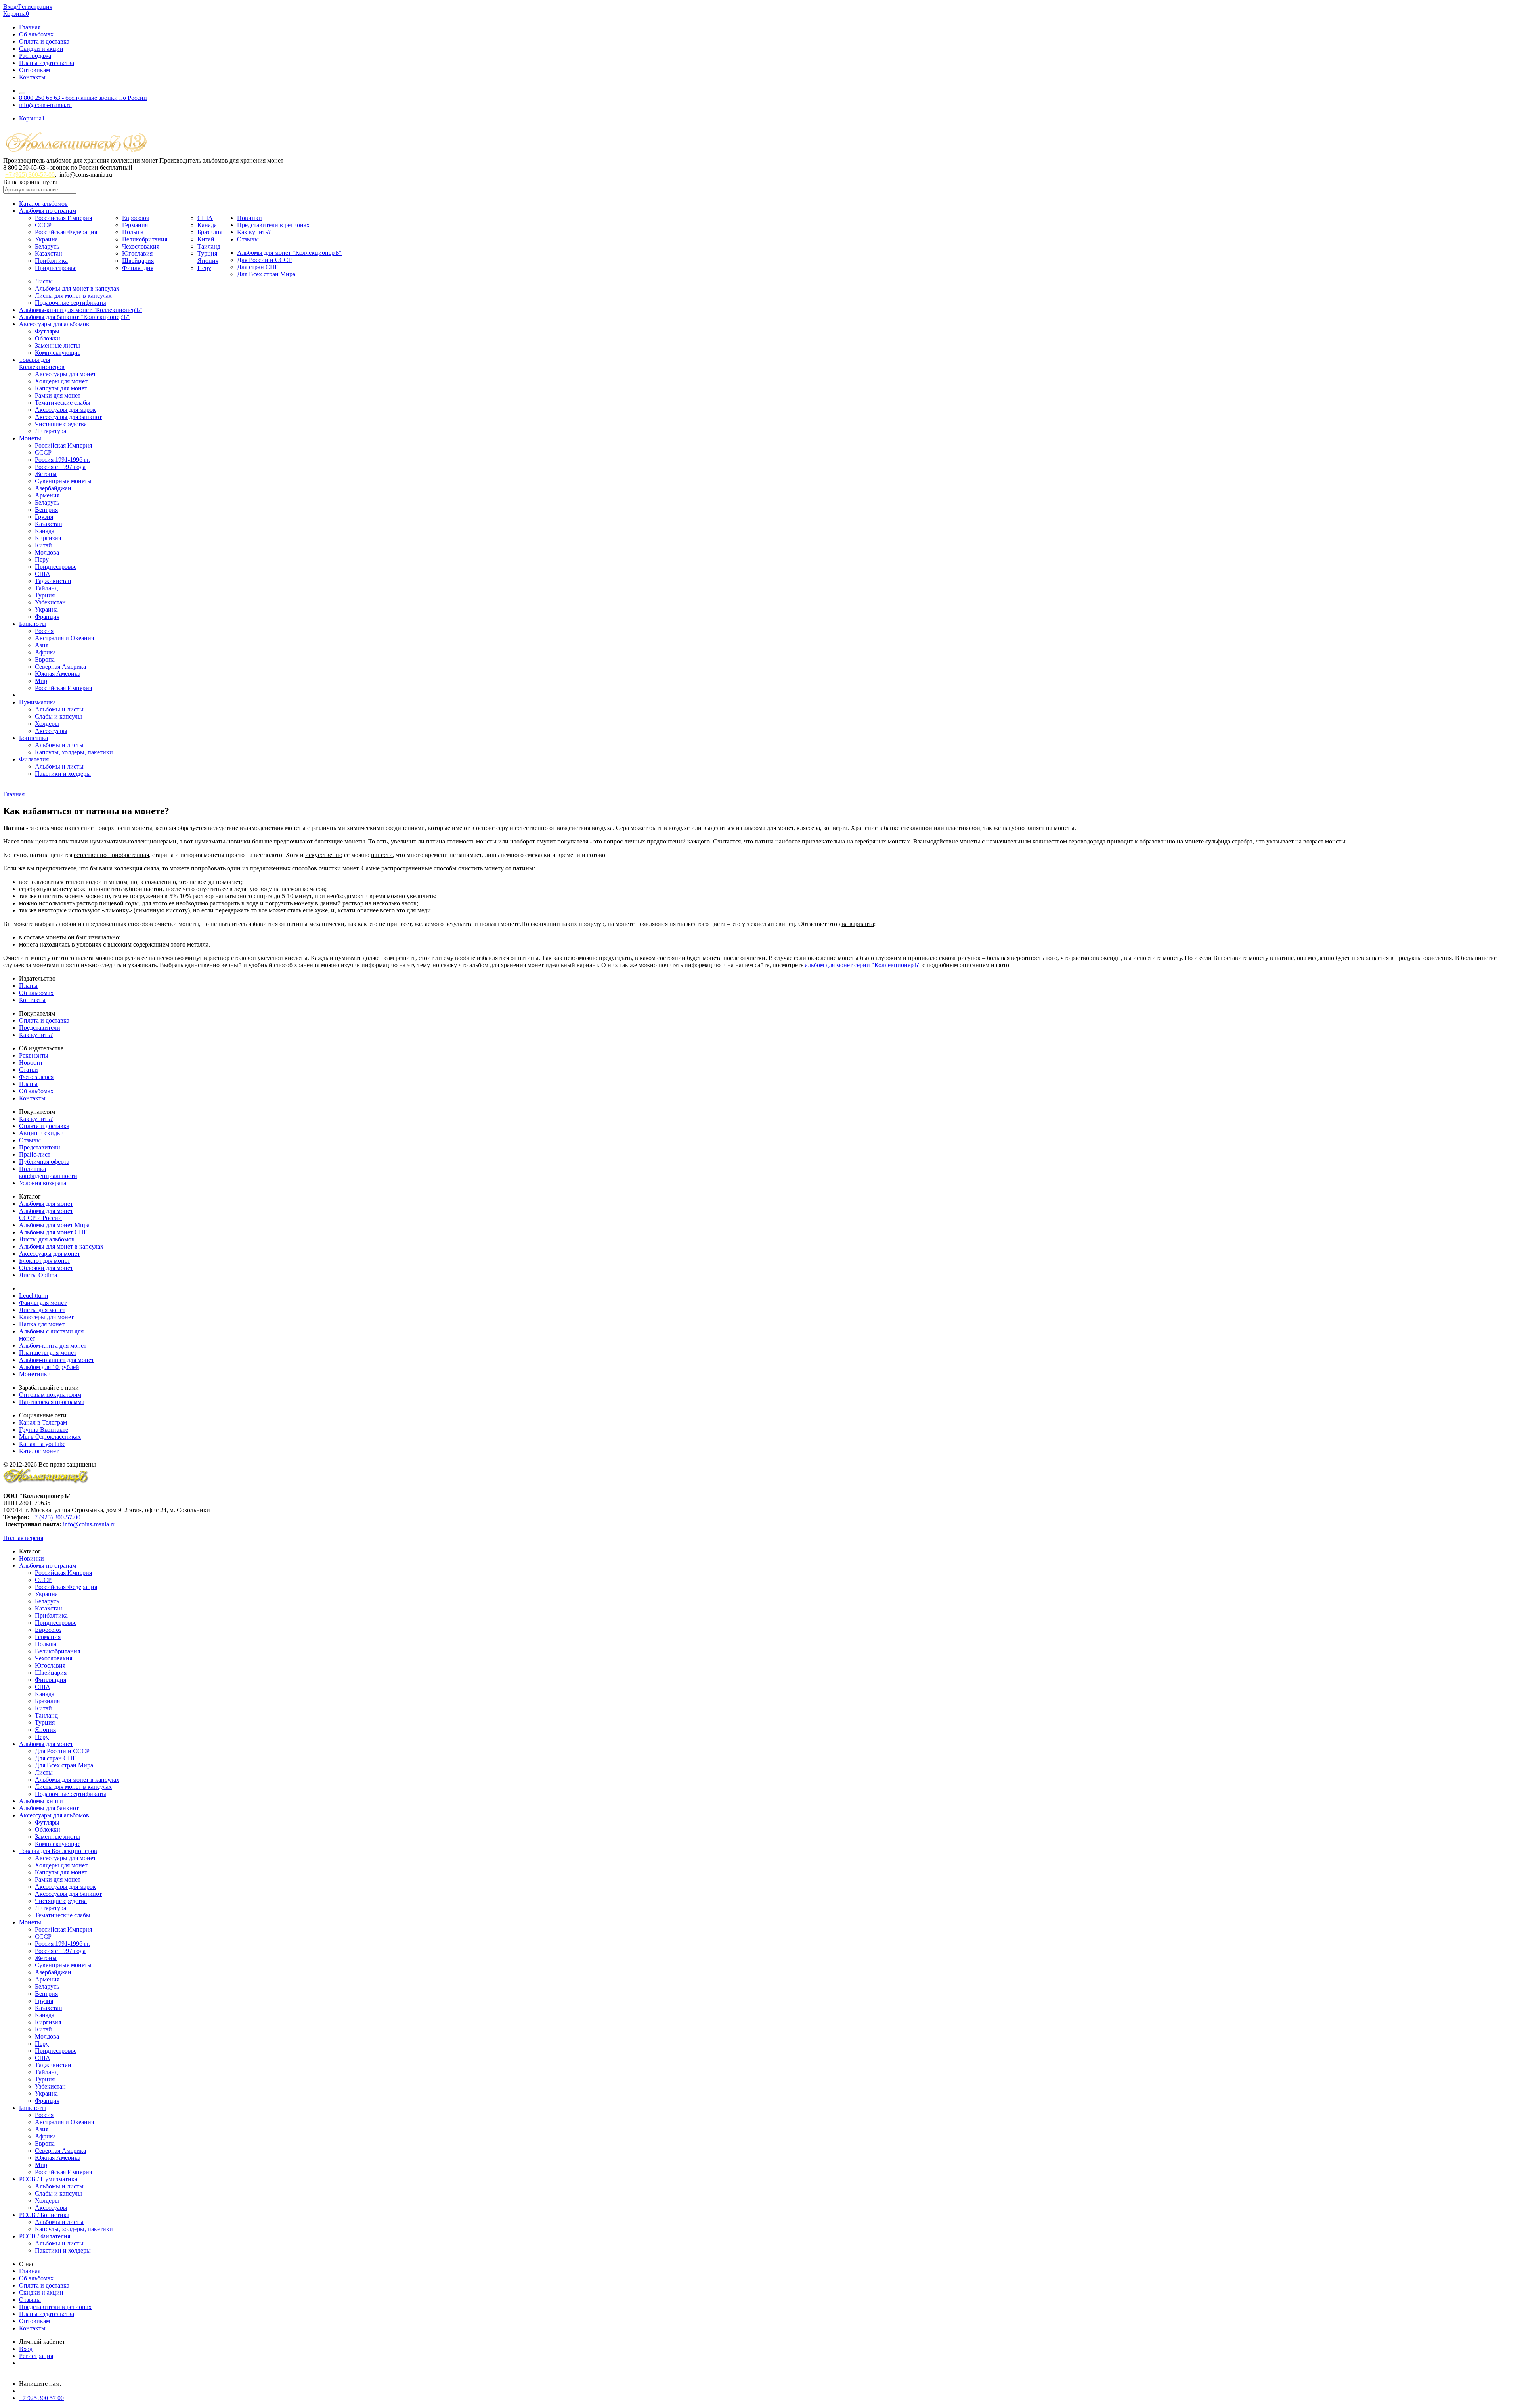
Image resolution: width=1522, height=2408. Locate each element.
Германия (135, 225)
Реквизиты (34, 1055)
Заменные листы (57, 345)
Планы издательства (47, 63)
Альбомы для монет (46, 1204)
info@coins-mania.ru (45, 105)
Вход (26, 2349)
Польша (133, 232)
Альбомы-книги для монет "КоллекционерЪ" (81, 310)
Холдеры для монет (61, 381)
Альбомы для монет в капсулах (77, 288)
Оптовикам (34, 70)
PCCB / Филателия (45, 2236)
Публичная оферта (44, 1162)
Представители (40, 1028)
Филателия (34, 759)
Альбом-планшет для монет (56, 1360)
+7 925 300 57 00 (41, 2398)
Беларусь (47, 246)
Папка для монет (42, 1324)
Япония (208, 261)
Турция (207, 253)
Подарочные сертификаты (71, 303)
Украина (46, 239)
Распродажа (35, 56)
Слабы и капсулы (58, 716)
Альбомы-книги (41, 1801)
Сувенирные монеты (63, 481)
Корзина (16, 14)
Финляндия (138, 268)
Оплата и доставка (44, 41)
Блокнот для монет (45, 1261)
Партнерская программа (52, 1402)
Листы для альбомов (47, 1239)
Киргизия (48, 538)
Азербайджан (53, 488)
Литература (51, 431)
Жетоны (46, 474)
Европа (45, 659)
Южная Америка (58, 674)
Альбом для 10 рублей (49, 1367)
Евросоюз (135, 218)
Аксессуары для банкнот (68, 417)
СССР (43, 225)
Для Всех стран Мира (266, 274)
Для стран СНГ (258, 267)
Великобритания (145, 239)
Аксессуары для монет (65, 374)
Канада (207, 225)
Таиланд (209, 246)
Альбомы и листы (59, 709)
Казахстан (49, 253)
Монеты (30, 438)
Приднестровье (56, 268)
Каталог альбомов (43, 204)
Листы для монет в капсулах (73, 296)
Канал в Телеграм (43, 1422)
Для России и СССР (264, 260)
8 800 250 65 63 (83, 98)
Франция (47, 617)
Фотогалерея (36, 1077)
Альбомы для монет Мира (54, 1225)
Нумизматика (37, 702)
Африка (45, 652)
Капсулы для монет (61, 388)
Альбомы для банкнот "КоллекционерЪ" (74, 317)
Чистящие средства (61, 424)
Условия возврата (43, 1183)
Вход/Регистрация (28, 7)
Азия (42, 645)
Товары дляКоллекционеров (42, 363)
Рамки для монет (58, 395)
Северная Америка (60, 667)
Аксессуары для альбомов (54, 324)
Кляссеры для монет (46, 1317)
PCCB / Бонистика (44, 2215)
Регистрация (36, 2356)
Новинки (250, 218)
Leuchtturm (33, 1296)
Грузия (44, 517)
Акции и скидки (41, 1133)
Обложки (48, 338)
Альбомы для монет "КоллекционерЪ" (289, 253)
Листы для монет (42, 1310)
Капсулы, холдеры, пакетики (74, 752)
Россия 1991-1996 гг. (63, 460)
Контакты (32, 77)
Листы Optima (38, 1275)
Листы (44, 281)
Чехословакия (141, 246)
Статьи (29, 1070)
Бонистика (33, 738)
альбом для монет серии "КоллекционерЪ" (863, 965)
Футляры (47, 331)
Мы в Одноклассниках (50, 1437)
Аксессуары (51, 731)
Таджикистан (53, 581)
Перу (204, 268)
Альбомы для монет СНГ (53, 1232)
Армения (47, 495)
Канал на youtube (42, 1444)
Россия (44, 631)
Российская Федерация (66, 232)
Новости (31, 1062)
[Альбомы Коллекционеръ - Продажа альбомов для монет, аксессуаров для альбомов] (46, 1482)
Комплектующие (58, 353)
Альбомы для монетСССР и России (46, 1214)
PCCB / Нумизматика (48, 2179)
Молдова (47, 552)
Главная (30, 27)
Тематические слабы (63, 403)
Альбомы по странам (48, 211)
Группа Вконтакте (44, 1430)
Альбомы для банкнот (49, 1808)
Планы (28, 986)
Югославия (137, 253)
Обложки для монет (46, 1268)
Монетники (35, 1374)
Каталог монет (39, 1451)
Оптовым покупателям (50, 1395)
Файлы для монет (43, 1303)
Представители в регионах (273, 225)
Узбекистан (50, 602)
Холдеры (47, 724)
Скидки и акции (41, 49)
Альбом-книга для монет (53, 1346)
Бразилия (210, 232)
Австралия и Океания (64, 638)
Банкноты (33, 624)
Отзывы (248, 239)
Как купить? (254, 232)
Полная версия (23, 1538)
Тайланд (46, 588)
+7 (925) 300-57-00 (30, 175)
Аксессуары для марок (65, 410)
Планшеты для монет (48, 1353)
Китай (206, 239)
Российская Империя (63, 218)
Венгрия (46, 510)
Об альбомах (36, 34)
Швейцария (138, 261)
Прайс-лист (35, 1154)
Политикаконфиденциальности (48, 1172)
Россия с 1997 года (60, 467)
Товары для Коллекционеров (58, 1851)
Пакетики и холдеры (63, 774)
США (205, 218)
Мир (41, 681)
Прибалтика (51, 261)
